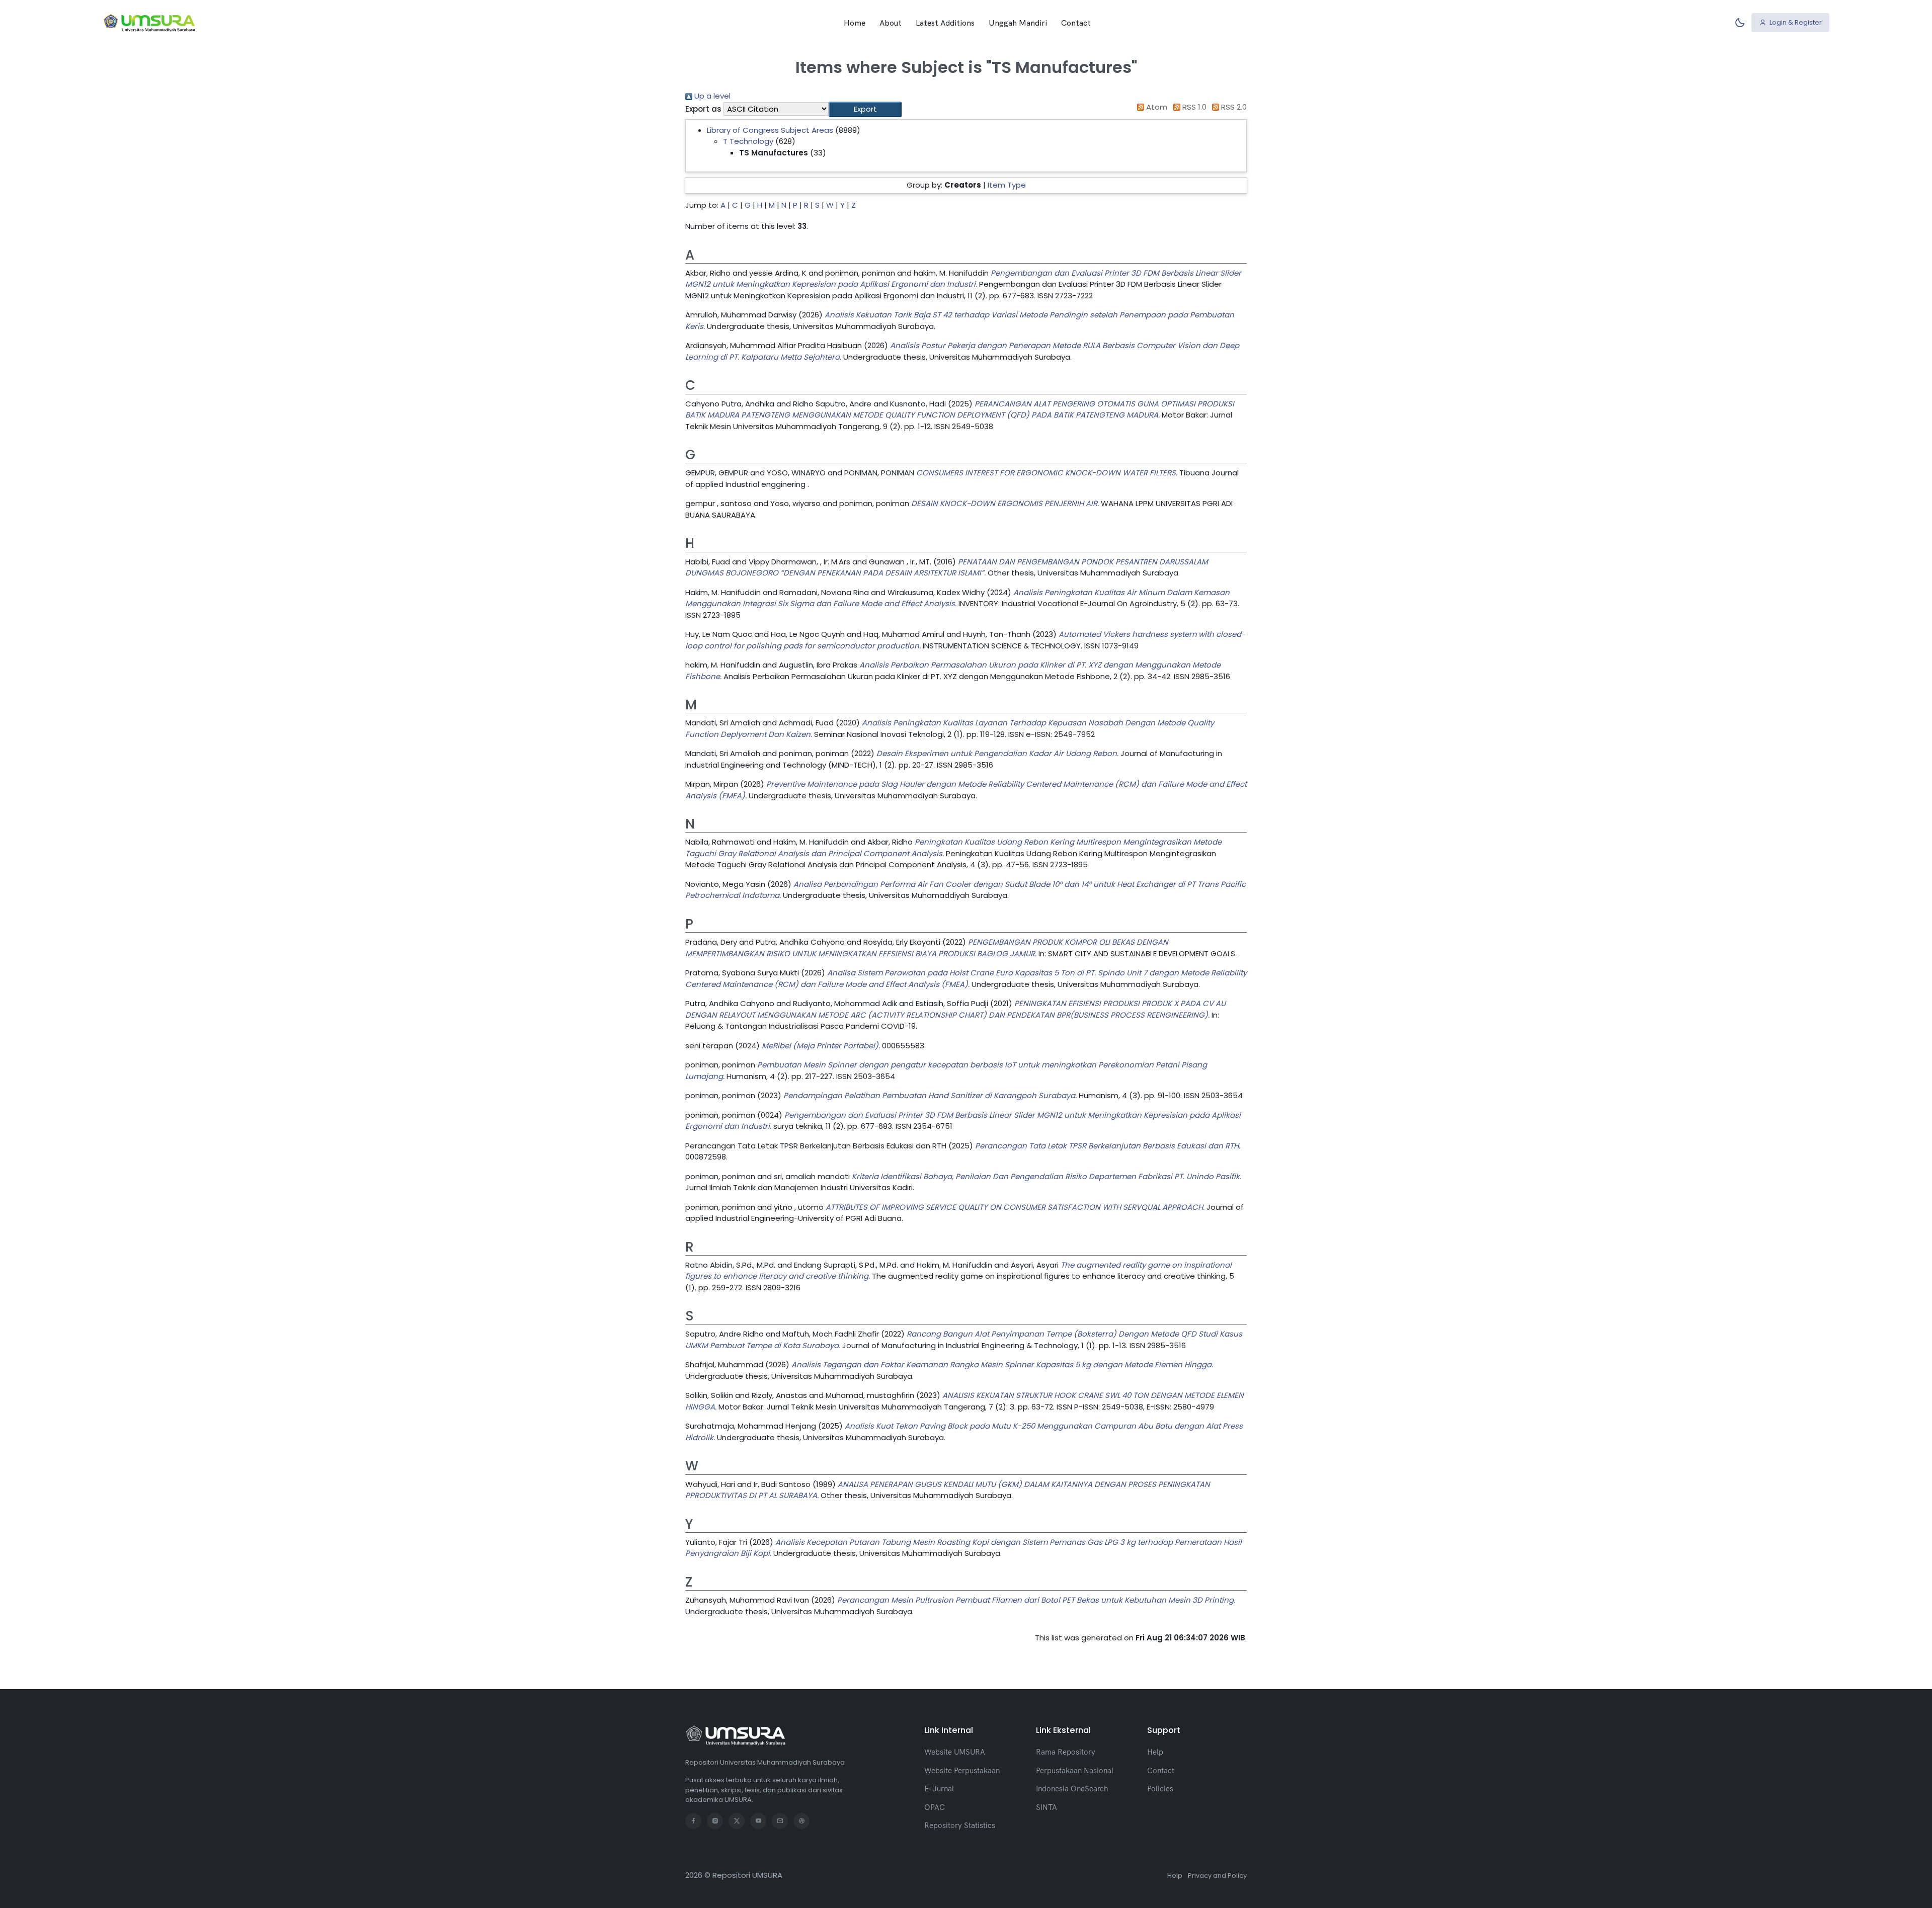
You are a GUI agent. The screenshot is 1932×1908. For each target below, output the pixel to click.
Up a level (711, 96)
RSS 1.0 (1193, 107)
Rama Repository (1066, 1752)
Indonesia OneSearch (1072, 1789)
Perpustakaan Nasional (1075, 1770)
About (891, 23)
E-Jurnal (939, 1789)
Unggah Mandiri (1018, 23)
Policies (1160, 1789)
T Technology (748, 141)
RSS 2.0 (1233, 107)
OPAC (935, 1807)
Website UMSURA (955, 1752)
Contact (1076, 23)
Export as (703, 109)
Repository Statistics (960, 1825)
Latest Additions (945, 23)
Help (1155, 1752)
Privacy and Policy (1217, 1876)
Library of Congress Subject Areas (770, 130)
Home (855, 23)
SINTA (1046, 1807)
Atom (1156, 107)
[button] (865, 109)
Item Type (1007, 185)
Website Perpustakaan (962, 1770)
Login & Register (1795, 22)
